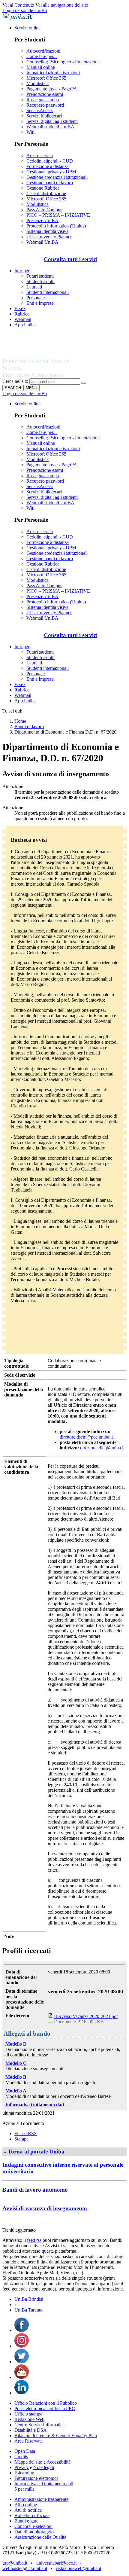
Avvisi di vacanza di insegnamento (45, 2208)
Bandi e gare (26, 2521)
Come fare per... (42, 56)
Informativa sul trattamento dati (44, 2484)
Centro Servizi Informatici (39, 2425)
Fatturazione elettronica (36, 2478)
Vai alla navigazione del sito (62, 5)
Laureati (34, 287)
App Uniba (25, 325)
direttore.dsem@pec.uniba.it (86, 1437)
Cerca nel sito (15, 381)
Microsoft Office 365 (46, 78)
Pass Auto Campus (44, 210)
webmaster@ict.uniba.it (25, 2568)
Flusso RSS (25, 2133)
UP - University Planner (49, 237)
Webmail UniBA (42, 242)
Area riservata (40, 156)
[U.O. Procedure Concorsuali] (43, 355)
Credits (21, 2457)
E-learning (24, 2473)
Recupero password (45, 105)
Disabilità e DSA (31, 2430)
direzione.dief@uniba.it (102, 1448)
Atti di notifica (28, 2510)
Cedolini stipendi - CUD (50, 161)
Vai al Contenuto (18, 5)
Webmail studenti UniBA (50, 127)
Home (20, 721)
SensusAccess (40, 110)
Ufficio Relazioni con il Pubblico (46, 2403)
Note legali (44, 2467)
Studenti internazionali (48, 292)
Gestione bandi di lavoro (50, 183)
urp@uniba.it (15, 2563)
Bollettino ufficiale (32, 2515)
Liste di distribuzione (46, 193)
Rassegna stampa (43, 100)
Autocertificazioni (43, 51)
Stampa (21, 2139)
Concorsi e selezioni (33, 2526)
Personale (36, 298)
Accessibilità (58, 2462)
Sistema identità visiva (47, 231)
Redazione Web (29, 2419)
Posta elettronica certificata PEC (45, 2408)
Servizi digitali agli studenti (52, 121)
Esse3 (20, 308)
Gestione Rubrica (43, 188)
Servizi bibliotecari (44, 116)
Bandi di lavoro (29, 726)
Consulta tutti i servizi (71, 259)
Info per (22, 271)
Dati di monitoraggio (34, 2532)
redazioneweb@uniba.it (79, 2568)
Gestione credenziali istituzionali (57, 177)
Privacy (22, 2467)
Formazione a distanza (48, 166)
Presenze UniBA (42, 220)
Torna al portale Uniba (36, 2152)
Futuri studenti (40, 276)
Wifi (30, 132)
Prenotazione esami (45, 94)
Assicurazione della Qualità (40, 2537)
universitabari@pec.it (56, 2563)
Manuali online (41, 67)
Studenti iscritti (40, 281)
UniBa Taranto (28, 2310)
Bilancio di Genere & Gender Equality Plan (56, 2436)
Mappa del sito (28, 2462)
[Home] (50, 375)
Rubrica (22, 314)
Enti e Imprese (40, 303)
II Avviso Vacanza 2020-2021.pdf (86, 2016)
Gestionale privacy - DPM (51, 172)
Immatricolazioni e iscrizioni (53, 73)
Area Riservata (28, 2441)
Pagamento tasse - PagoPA (52, 89)
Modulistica (37, 83)
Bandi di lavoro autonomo (35, 2190)
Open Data (25, 2451)
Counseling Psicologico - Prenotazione (63, 62)
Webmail (23, 319)
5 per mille (24, 2489)
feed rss (34, 2240)
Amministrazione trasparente (41, 2499)
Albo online (26, 2505)
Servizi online (27, 28)
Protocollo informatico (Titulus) (56, 226)
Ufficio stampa (28, 2414)
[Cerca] (84, 383)
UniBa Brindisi (29, 2299)
